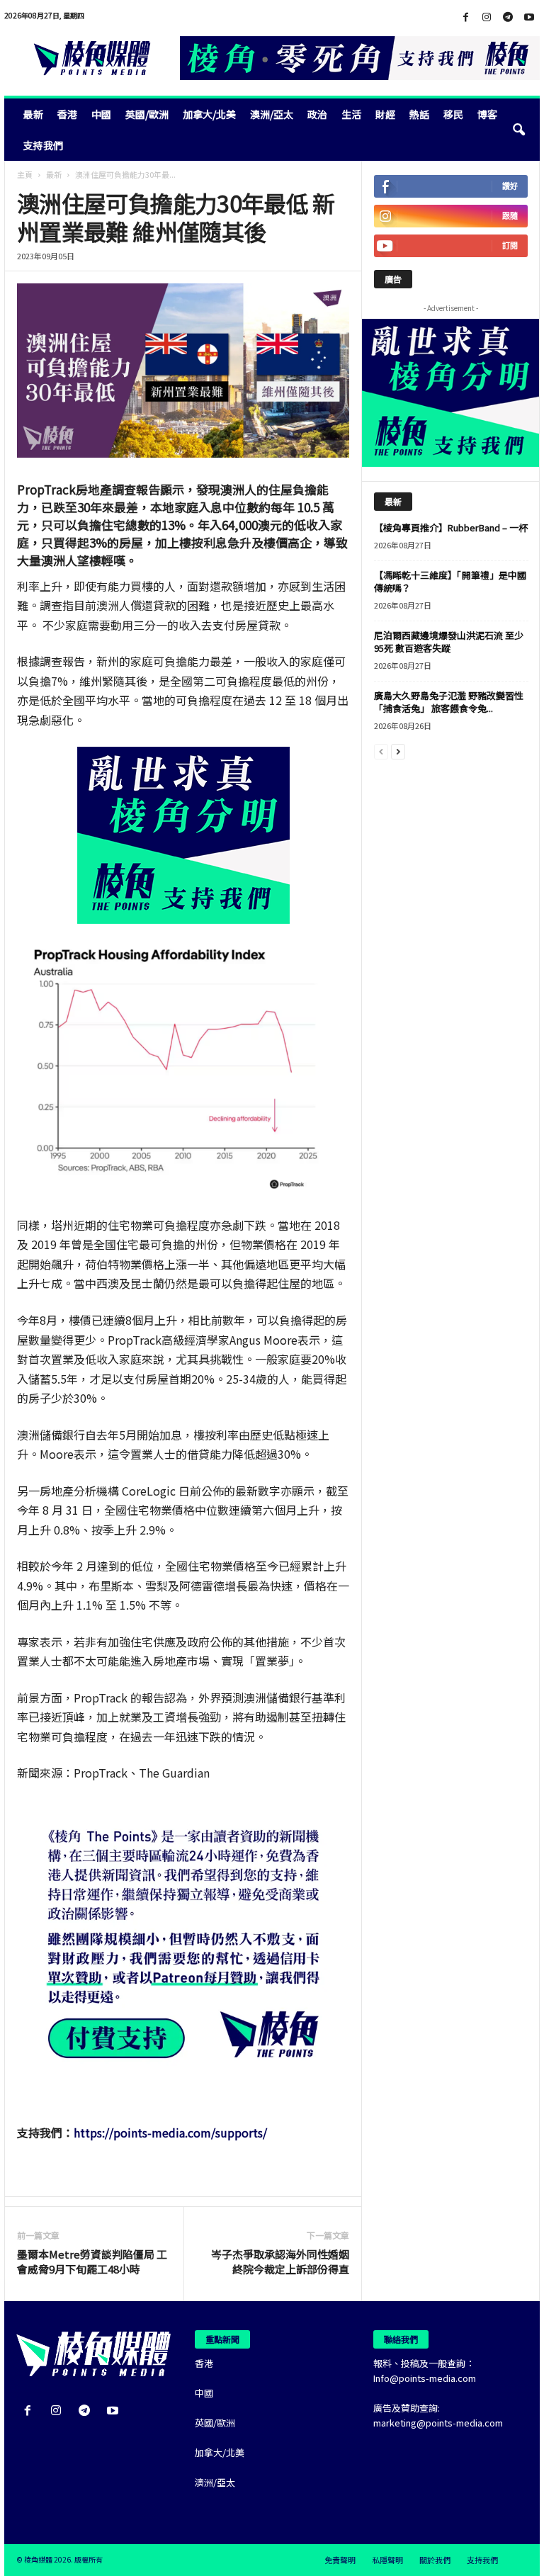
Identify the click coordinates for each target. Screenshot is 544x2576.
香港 (67, 114)
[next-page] (398, 751)
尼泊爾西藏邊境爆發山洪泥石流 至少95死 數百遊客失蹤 (449, 642)
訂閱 (510, 245)
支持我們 (43, 145)
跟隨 (510, 216)
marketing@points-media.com (438, 2423)
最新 (33, 114)
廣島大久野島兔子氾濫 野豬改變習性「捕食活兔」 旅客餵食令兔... (449, 702)
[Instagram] (487, 17)
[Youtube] (529, 17)
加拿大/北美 (209, 114)
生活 (351, 114)
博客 (487, 114)
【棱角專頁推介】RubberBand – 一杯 (451, 527)
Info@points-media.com (425, 2378)
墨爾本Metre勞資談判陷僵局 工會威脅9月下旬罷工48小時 (92, 2261)
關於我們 (435, 2560)
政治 (317, 114)
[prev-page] (381, 751)
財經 (385, 114)
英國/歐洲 (147, 114)
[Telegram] (508, 17)
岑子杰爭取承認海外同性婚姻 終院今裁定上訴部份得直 (280, 2261)
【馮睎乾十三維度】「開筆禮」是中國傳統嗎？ (450, 581)
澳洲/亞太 (272, 114)
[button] (518, 130)
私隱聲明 (387, 2560)
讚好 (510, 186)
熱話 (419, 114)
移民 (453, 114)
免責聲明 (340, 2560)
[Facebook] (465, 17)
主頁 (25, 174)
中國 (101, 114)
